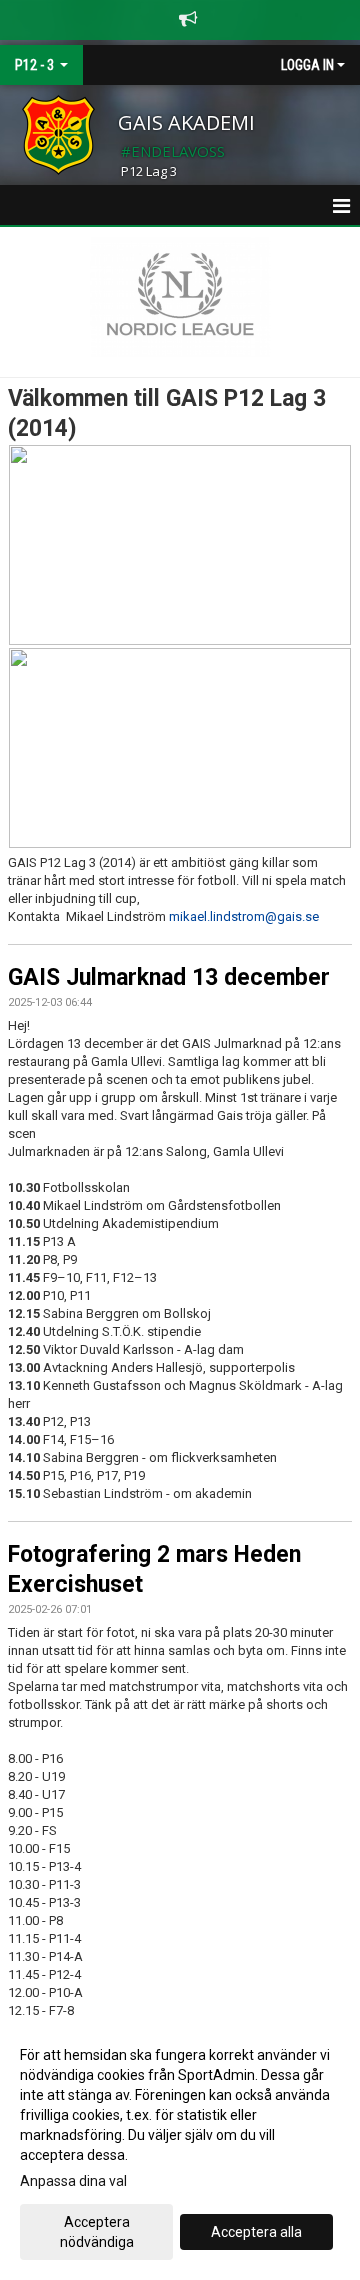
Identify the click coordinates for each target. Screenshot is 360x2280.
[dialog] (180, 2147)
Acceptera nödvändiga (97, 2232)
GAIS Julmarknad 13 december (169, 977)
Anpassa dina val (73, 2181)
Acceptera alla (256, 2232)
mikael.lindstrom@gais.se (244, 916)
